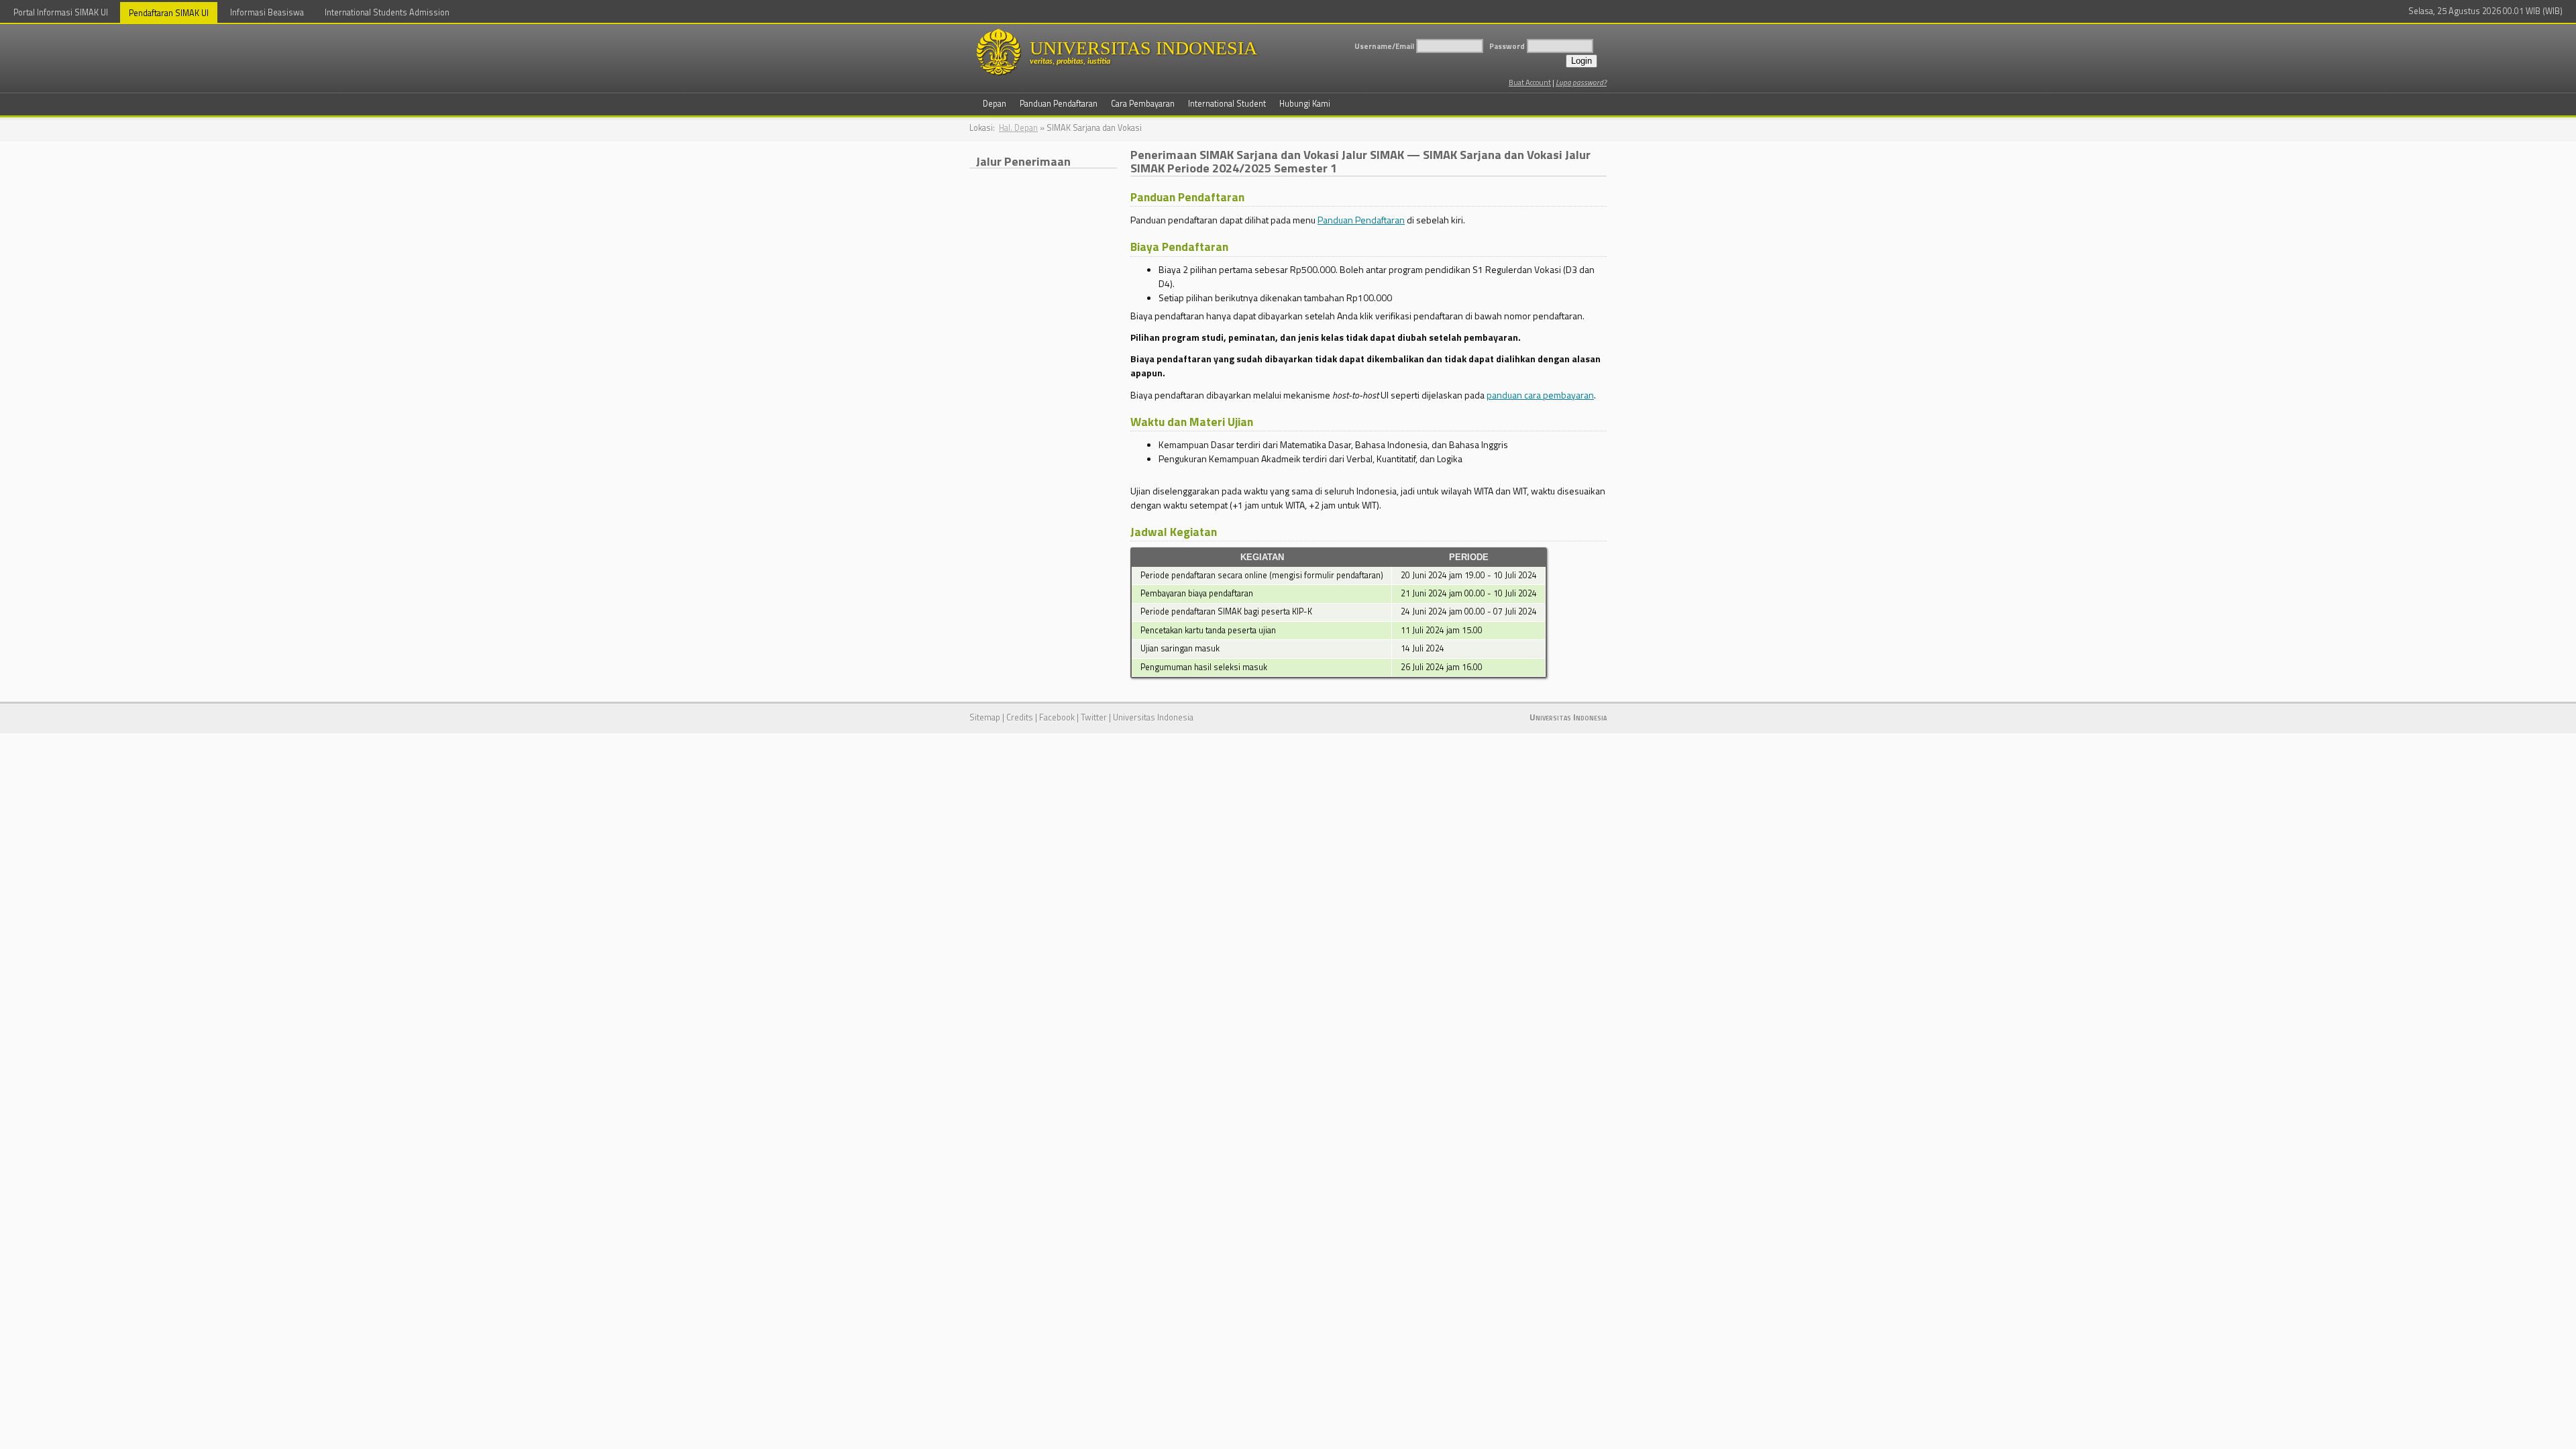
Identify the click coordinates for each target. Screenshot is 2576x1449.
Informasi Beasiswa (267, 12)
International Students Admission (387, 12)
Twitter (1094, 717)
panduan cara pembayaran (1540, 395)
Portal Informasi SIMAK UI (61, 12)
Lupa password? (1581, 82)
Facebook (1057, 717)
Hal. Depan (1018, 128)
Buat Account (1530, 82)
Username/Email (1384, 46)
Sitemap (985, 717)
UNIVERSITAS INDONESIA (1143, 52)
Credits (1020, 717)
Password (1507, 46)
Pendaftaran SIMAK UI (169, 13)
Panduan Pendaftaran (1361, 220)
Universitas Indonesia (1153, 717)
